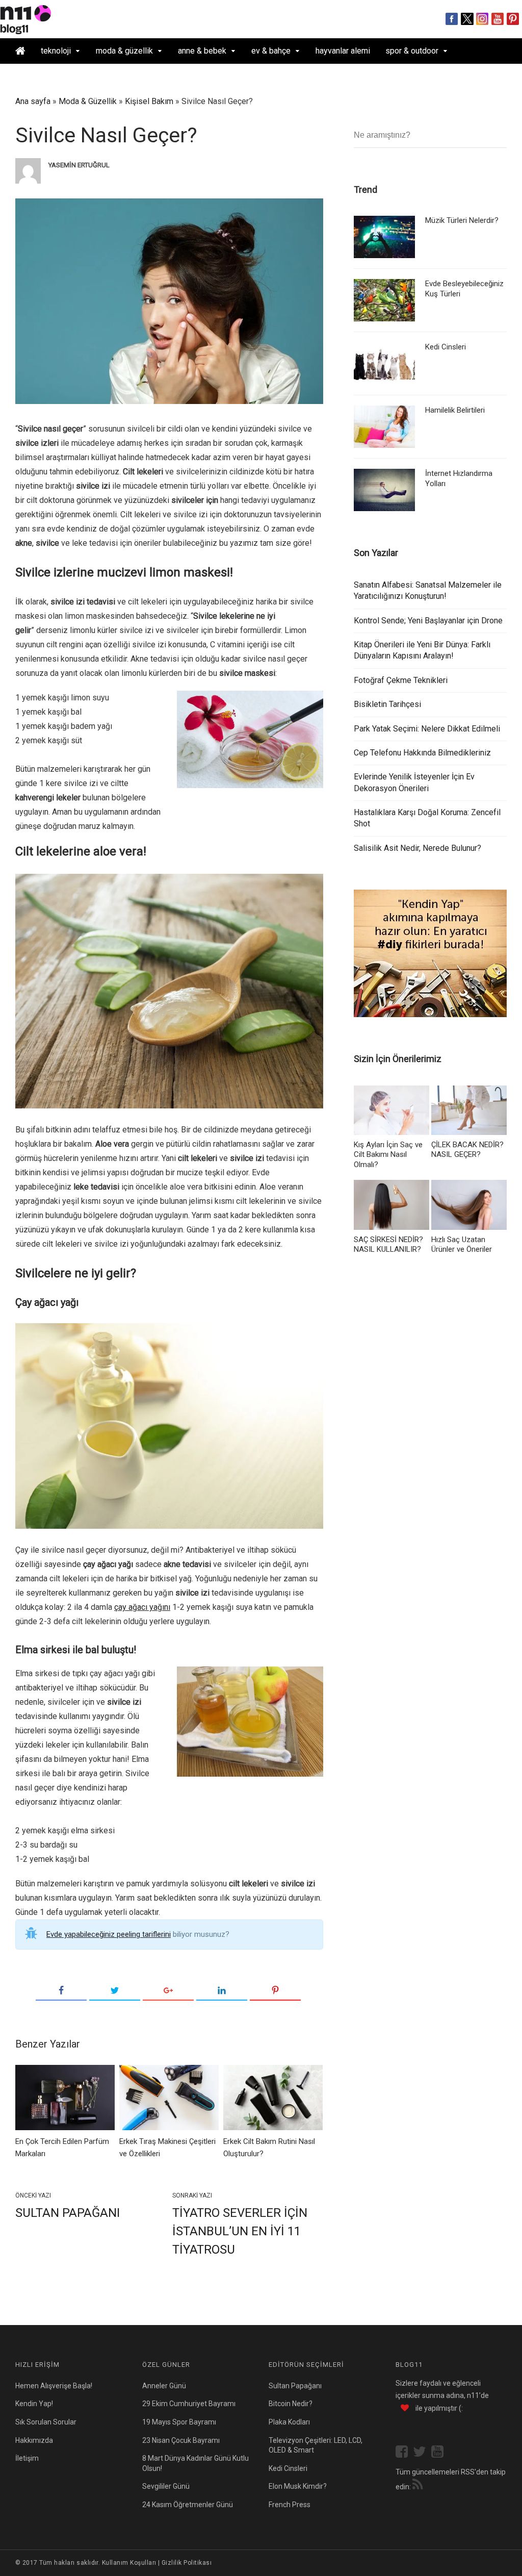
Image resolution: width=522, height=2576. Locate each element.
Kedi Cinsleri (446, 347)
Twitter (467, 19)
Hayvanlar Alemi (343, 51)
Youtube (498, 19)
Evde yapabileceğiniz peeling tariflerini (109, 1934)
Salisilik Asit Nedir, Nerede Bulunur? (417, 848)
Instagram (482, 19)
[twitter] (422, 2453)
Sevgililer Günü (166, 2486)
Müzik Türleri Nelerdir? (462, 220)
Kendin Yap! (34, 2404)
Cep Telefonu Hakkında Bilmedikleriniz (422, 753)
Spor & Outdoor (412, 51)
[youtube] (440, 2453)
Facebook (452, 19)
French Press (290, 2505)
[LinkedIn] (222, 1991)
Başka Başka (92, 76)
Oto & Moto (35, 76)
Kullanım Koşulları (129, 2563)
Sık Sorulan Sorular (46, 2422)
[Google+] (168, 1991)
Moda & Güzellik (124, 51)
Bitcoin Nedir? (291, 2404)
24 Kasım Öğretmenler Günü (188, 2505)
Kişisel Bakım (149, 101)
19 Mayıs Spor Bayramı (179, 2422)
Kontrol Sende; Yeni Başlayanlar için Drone (428, 621)
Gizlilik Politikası (187, 2563)
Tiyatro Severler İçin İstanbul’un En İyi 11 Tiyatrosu (240, 2231)
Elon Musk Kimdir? (298, 2486)
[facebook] (404, 2453)
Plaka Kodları (289, 2422)
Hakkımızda (34, 2440)
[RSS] (417, 2486)
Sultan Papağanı (68, 2213)
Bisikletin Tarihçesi (387, 704)
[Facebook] (61, 1991)
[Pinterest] (275, 1991)
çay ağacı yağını (142, 1607)
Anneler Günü (164, 2386)
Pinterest (513, 19)
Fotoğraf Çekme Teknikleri (401, 680)
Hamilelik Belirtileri (455, 410)
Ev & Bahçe (271, 51)
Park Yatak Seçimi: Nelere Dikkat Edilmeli (427, 729)
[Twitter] (115, 1991)
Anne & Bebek (202, 51)
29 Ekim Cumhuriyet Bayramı (189, 2404)
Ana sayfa (33, 101)
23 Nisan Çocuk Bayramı (181, 2440)
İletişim (27, 2458)
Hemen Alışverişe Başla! (54, 2386)
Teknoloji (56, 51)
